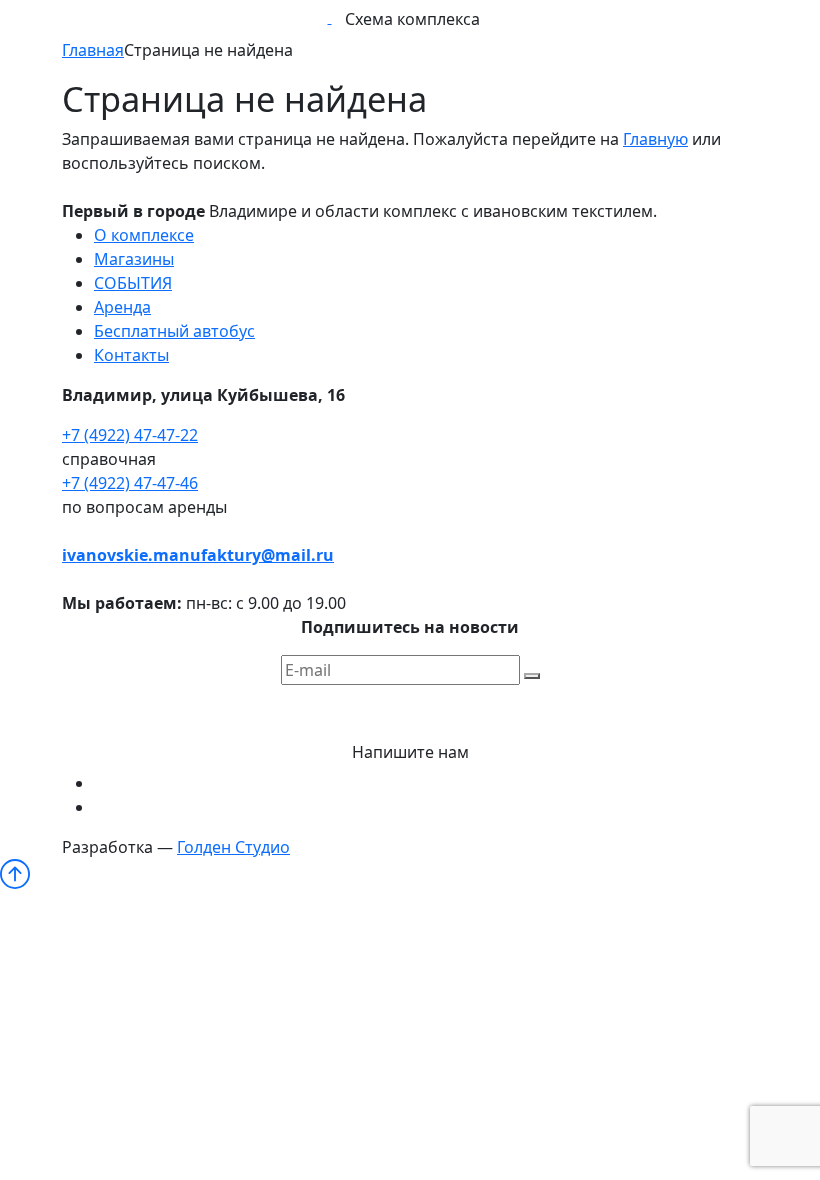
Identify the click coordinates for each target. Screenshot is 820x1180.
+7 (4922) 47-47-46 (130, 483)
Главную (655, 139)
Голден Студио (233, 847)
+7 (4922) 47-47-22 (130, 435)
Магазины (134, 259)
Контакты (131, 355)
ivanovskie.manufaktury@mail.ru (198, 555)
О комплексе (144, 235)
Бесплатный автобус (174, 331)
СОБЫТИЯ (133, 283)
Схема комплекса (412, 19)
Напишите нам (410, 752)
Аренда (122, 307)
